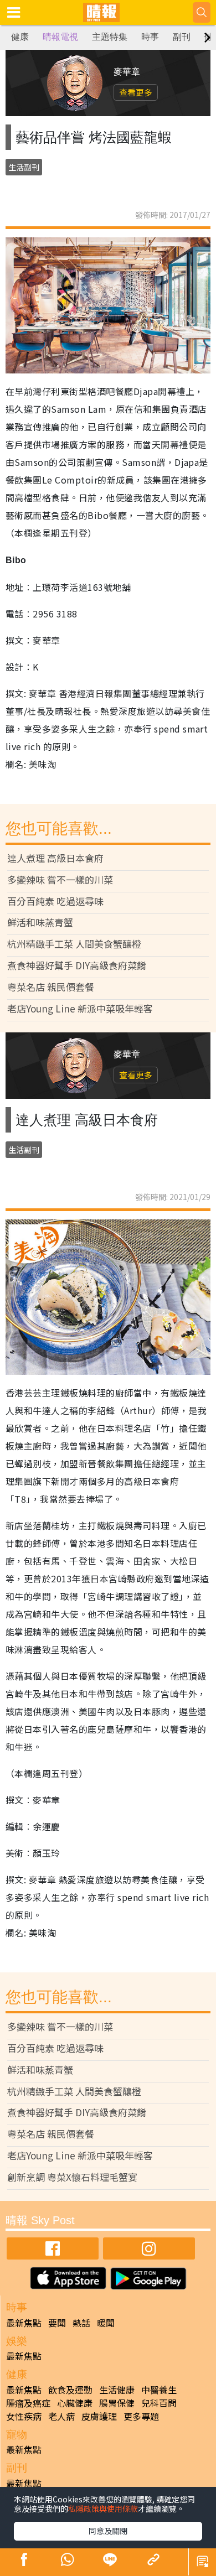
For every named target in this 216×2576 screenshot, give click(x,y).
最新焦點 (24, 2323)
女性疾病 (24, 2416)
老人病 (61, 2416)
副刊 (182, 37)
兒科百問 (159, 2403)
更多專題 (141, 2416)
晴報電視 (60, 37)
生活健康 (117, 2390)
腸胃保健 (117, 2403)
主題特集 (110, 37)
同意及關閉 (108, 2531)
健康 (20, 37)
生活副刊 (24, 167)
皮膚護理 (99, 2416)
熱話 (81, 2323)
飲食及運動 (70, 2390)
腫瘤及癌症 (28, 2403)
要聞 (57, 2323)
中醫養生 (159, 2390)
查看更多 (136, 92)
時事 (150, 37)
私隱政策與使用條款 (103, 2509)
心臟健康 (75, 2403)
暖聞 (106, 2323)
